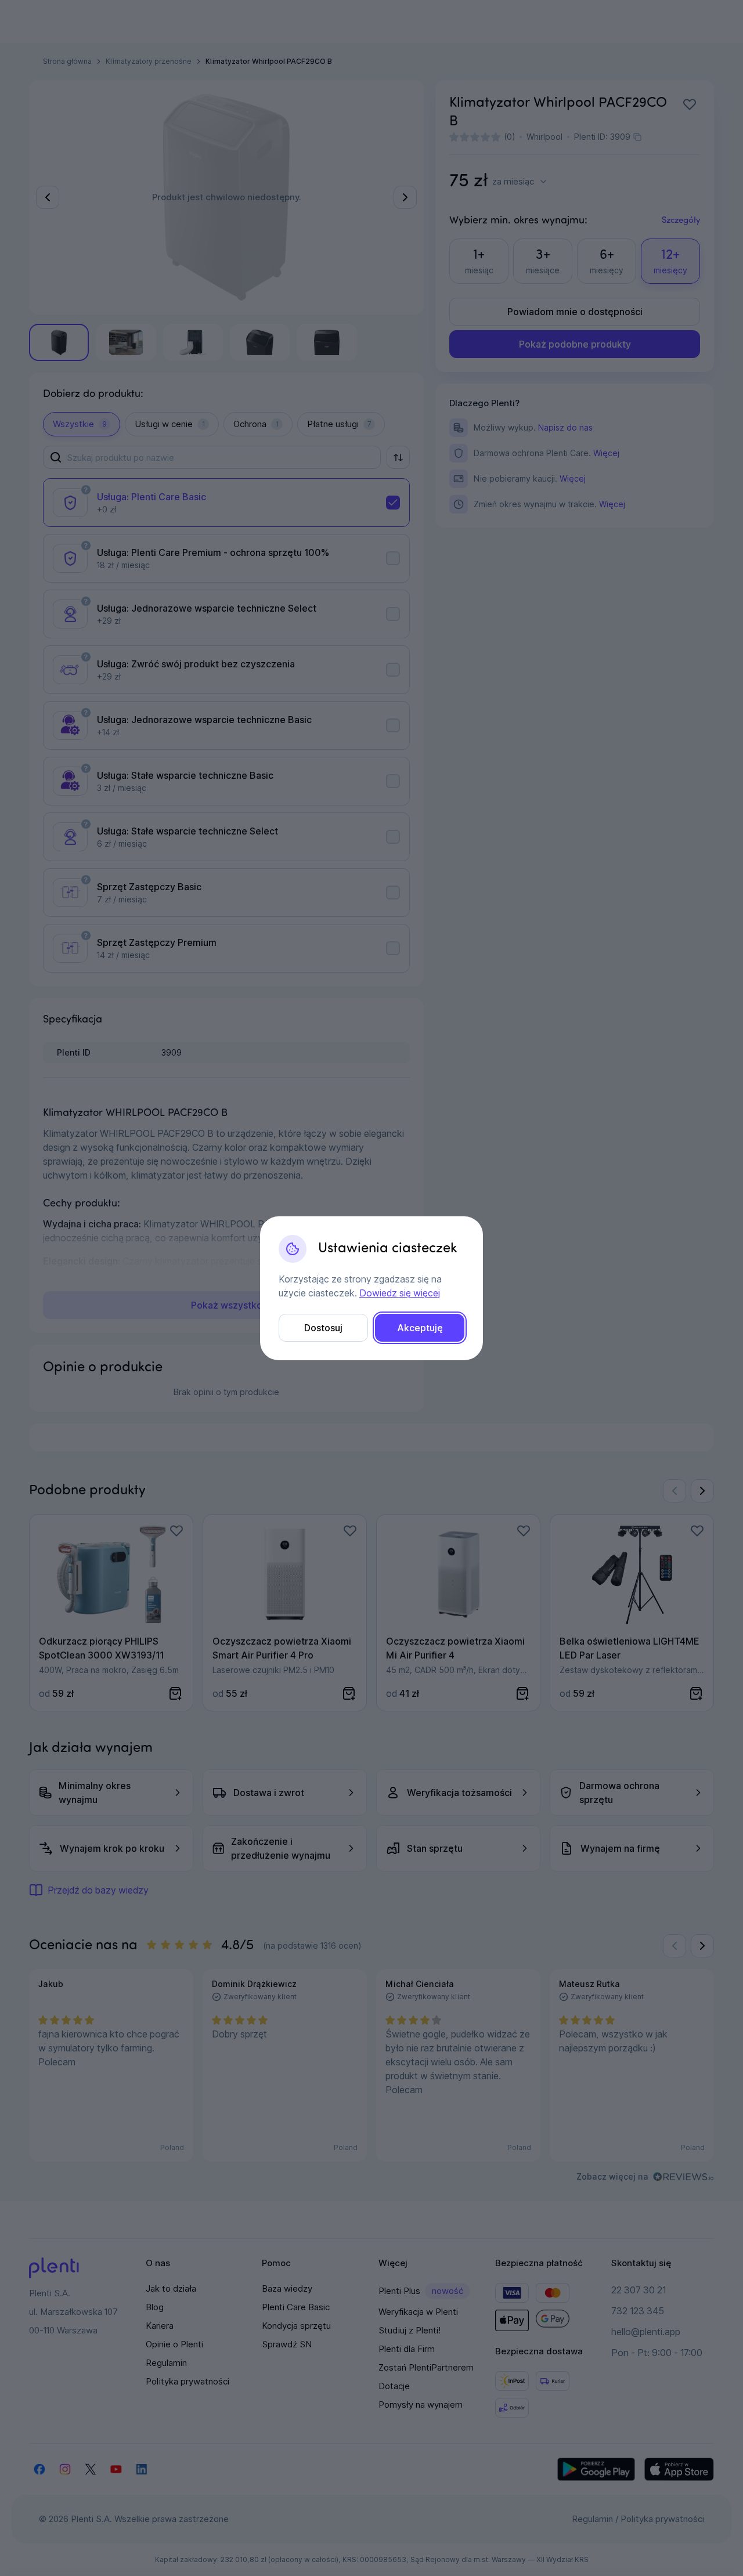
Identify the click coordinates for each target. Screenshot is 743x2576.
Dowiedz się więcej (400, 1293)
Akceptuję (420, 1328)
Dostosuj (323, 1328)
